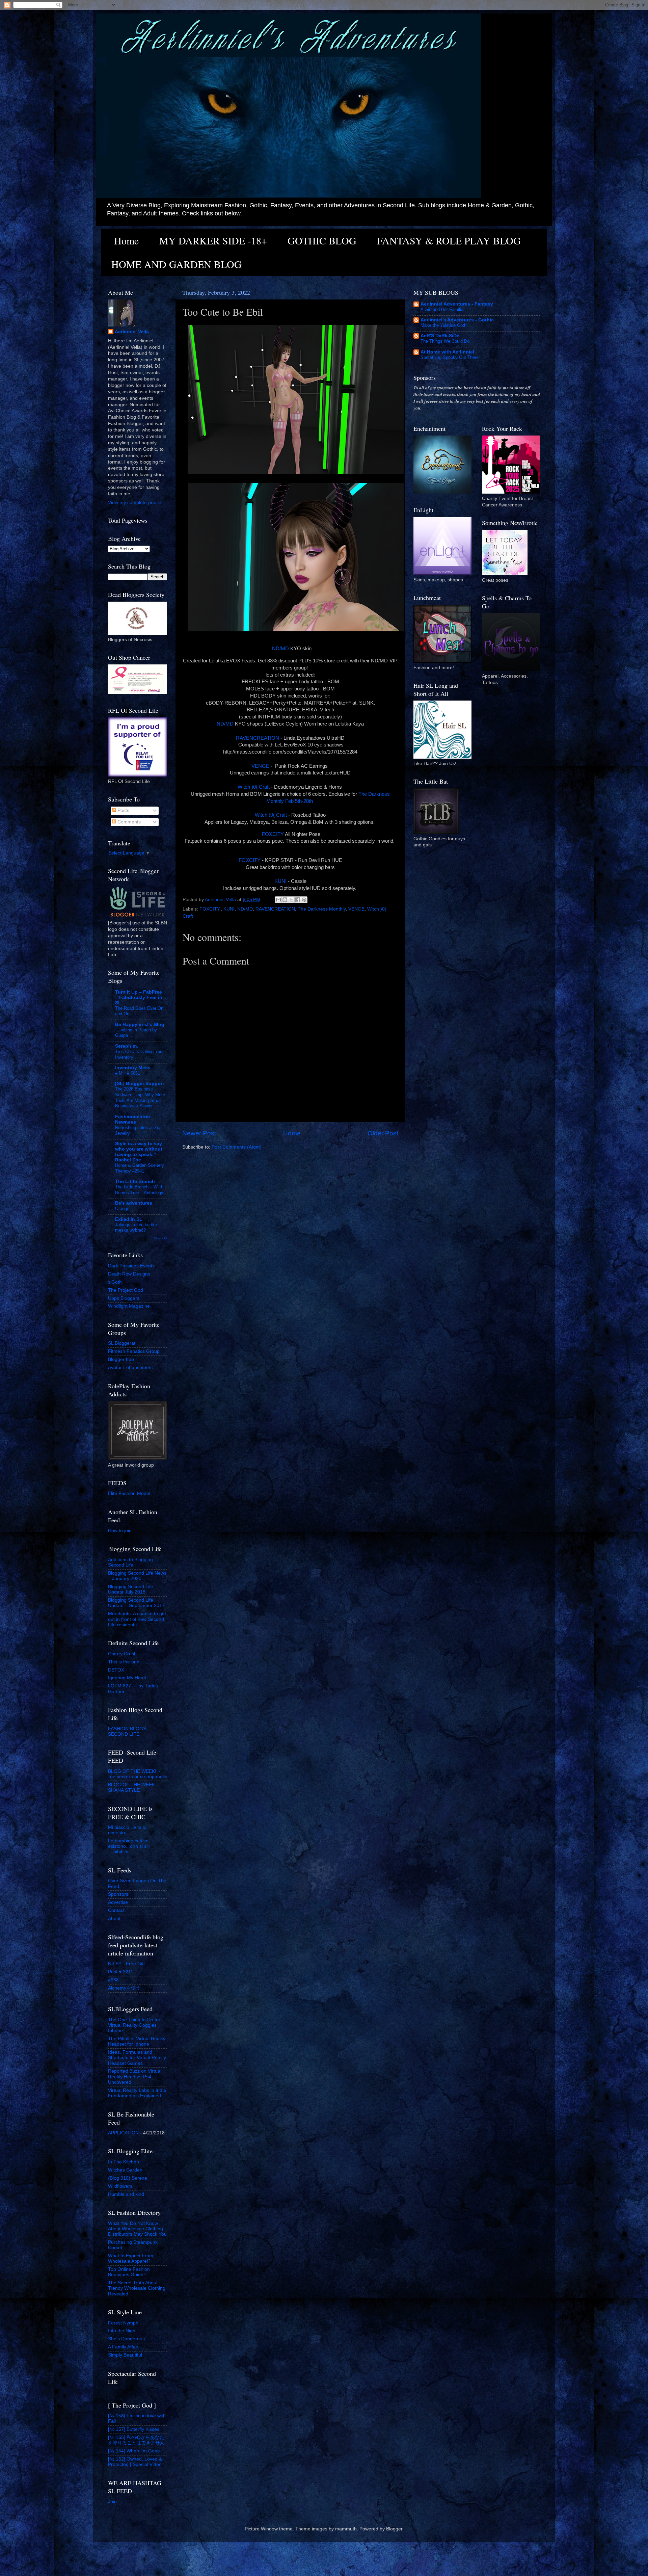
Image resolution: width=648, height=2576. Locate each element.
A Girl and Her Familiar (443, 309)
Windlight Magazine (129, 1306)
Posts (123, 810)
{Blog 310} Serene (128, 2178)
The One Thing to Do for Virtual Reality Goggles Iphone (134, 2025)
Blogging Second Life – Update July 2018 (133, 1589)
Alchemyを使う (124, 1988)
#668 (113, 1980)
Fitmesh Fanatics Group (134, 1351)
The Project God (126, 1290)
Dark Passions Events (131, 1266)
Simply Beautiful (125, 2355)
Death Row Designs (129, 1274)
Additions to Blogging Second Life (130, 1562)
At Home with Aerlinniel (447, 352)
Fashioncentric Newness (132, 1119)
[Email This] (278, 900)
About (114, 1918)
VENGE (260, 766)
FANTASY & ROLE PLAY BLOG (449, 240)
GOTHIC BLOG (322, 240)
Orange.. (124, 1208)
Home (126, 240)
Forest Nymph (123, 2323)
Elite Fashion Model (129, 1493)
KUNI (281, 881)
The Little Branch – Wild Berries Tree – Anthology (139, 1190)
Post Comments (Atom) (237, 1147)
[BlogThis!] (285, 900)
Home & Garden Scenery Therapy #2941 (140, 1168)
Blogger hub (121, 1359)
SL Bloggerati (122, 1343)
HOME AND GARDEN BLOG (177, 264)
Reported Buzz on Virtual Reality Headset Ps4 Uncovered (135, 2076)
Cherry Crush (122, 1654)
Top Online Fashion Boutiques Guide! (129, 2272)
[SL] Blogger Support (140, 1084)
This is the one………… (133, 1662)
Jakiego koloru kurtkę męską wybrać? (136, 1228)
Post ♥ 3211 (121, 1972)
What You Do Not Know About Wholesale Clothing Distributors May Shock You (137, 2229)
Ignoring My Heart (127, 1678)
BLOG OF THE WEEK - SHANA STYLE (133, 1788)
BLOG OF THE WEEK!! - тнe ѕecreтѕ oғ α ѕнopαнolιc (138, 1774)
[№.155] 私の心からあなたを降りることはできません (136, 2440)
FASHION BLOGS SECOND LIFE (127, 1731)
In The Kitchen (124, 2162)
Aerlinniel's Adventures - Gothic (457, 320)
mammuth (346, 2529)
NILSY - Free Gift (126, 1964)
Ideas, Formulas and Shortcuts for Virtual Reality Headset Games (137, 2058)
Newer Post (199, 1133)
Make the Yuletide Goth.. (445, 325)
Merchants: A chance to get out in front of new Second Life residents (137, 1619)
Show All (160, 1238)
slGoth (115, 1282)
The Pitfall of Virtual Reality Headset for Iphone (137, 2041)
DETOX (116, 1670)
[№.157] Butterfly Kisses (134, 2429)
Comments (128, 822)
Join (112, 2502)
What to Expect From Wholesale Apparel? (131, 2258)
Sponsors (118, 1894)
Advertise (118, 1902)
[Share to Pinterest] (304, 900)
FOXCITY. (210, 909)
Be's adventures (134, 1203)
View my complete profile (135, 503)
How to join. (120, 1531)
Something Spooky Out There (450, 357)
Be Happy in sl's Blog (140, 1024)
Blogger (394, 2529)
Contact (116, 1910)
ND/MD (280, 649)
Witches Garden (125, 2170)
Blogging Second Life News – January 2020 (137, 1576)
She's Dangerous (126, 2339)
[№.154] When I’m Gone (134, 2451)
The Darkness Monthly (322, 909)
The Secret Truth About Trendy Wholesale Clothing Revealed (137, 2288)
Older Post (383, 1133)
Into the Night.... (125, 2331)
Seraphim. (127, 1046)
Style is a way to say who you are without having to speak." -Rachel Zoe (139, 1152)
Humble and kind (126, 2194)
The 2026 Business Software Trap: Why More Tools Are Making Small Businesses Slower (140, 1097)
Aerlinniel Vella (132, 332)
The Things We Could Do (445, 341)
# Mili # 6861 (128, 1073)
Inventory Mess (133, 1068)
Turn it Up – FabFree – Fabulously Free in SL (139, 997)
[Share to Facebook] (298, 900)
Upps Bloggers (124, 1298)
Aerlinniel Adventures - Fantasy (457, 304)
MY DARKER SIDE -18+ (213, 240)
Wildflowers (120, 2186)
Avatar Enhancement (130, 1368)
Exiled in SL (129, 1219)
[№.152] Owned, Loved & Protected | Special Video (135, 2462)
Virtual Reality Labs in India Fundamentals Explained (137, 2093)
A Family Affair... (125, 2347)
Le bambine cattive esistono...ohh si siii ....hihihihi (129, 1846)
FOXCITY (273, 834)
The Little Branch (135, 1181)
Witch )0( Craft (254, 787)
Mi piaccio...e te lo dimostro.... (127, 1830)
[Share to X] (291, 900)
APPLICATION (123, 2133)
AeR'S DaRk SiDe (440, 336)
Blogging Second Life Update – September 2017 (136, 1603)
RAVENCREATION (258, 738)
